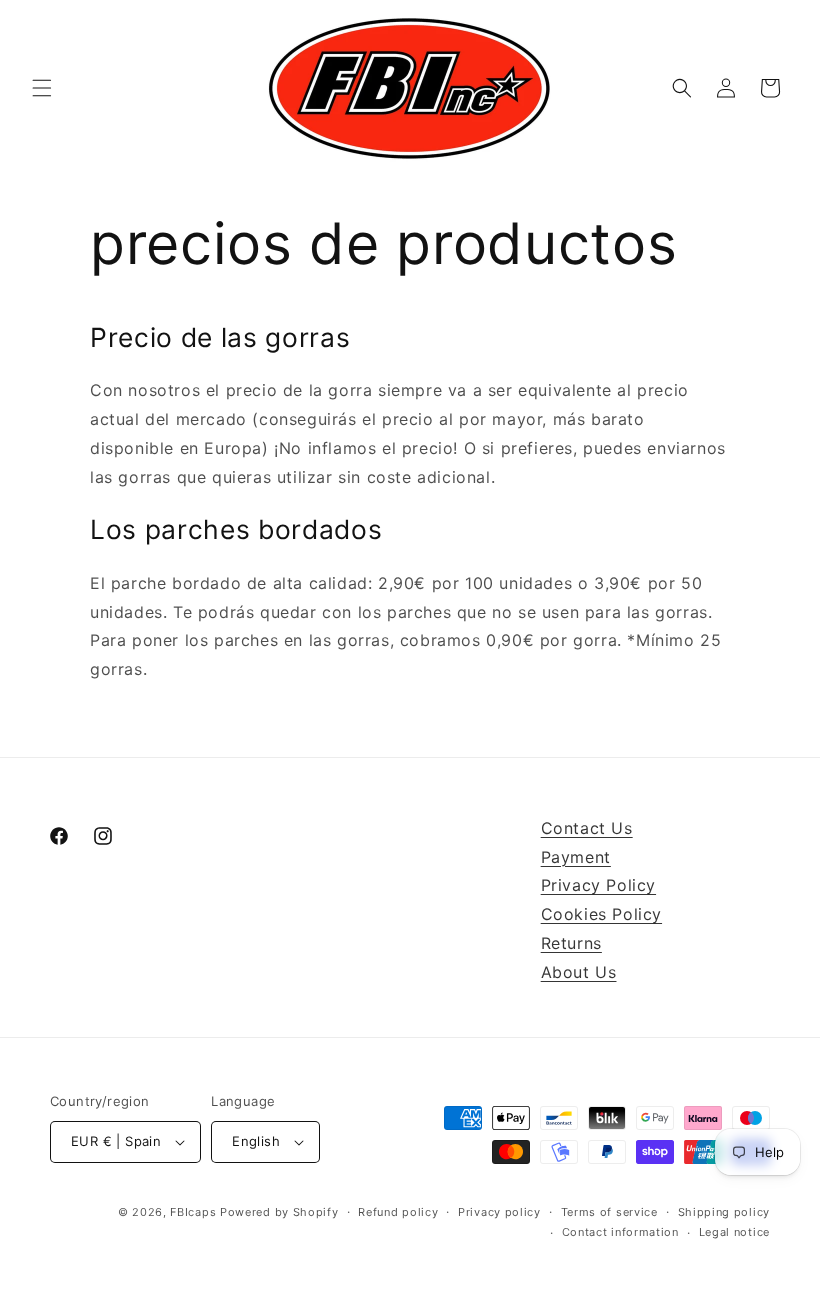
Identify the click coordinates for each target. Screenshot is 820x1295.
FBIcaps (193, 1212)
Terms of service (609, 1212)
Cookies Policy (601, 914)
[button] (42, 88)
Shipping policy (724, 1212)
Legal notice (734, 1232)
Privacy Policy (598, 885)
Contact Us (587, 828)
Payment (576, 857)
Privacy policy (499, 1212)
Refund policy (398, 1212)
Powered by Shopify (279, 1212)
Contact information (620, 1232)
